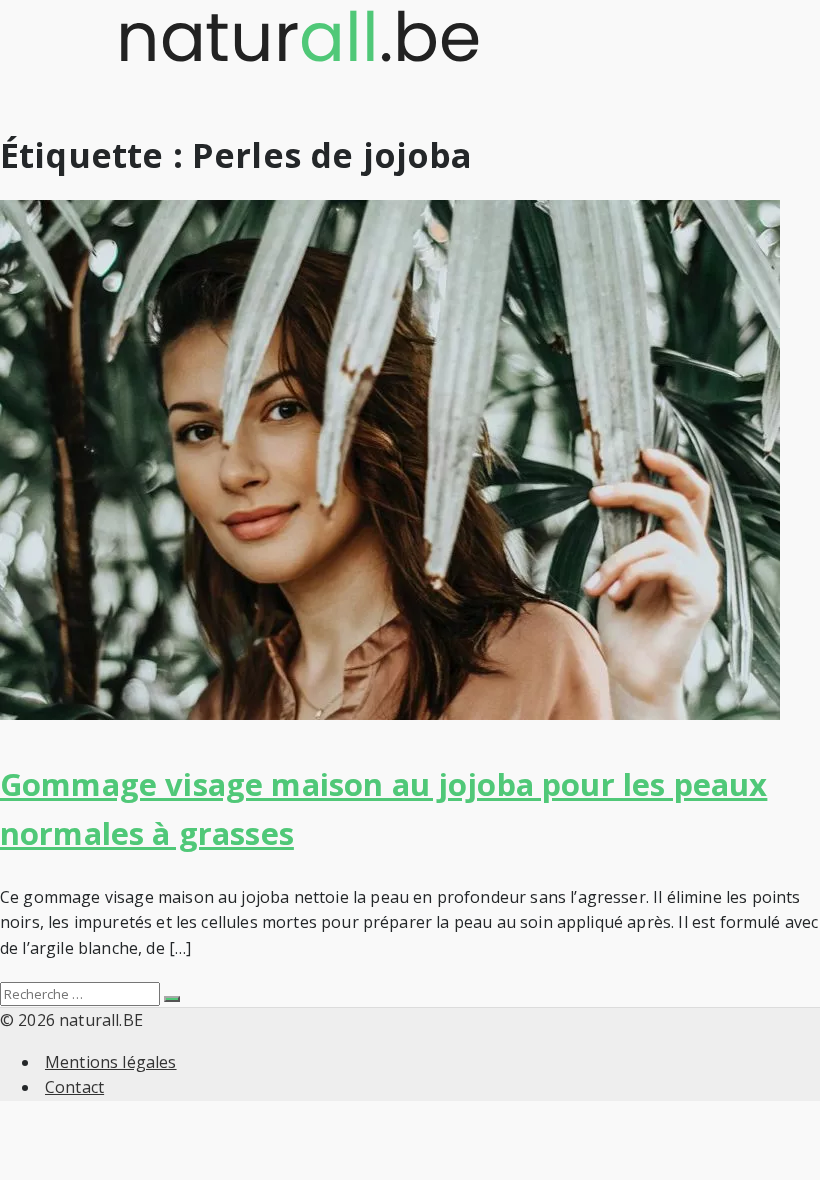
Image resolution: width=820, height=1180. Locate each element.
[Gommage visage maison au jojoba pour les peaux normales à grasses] (390, 714)
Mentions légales (111, 1062)
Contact (74, 1087)
